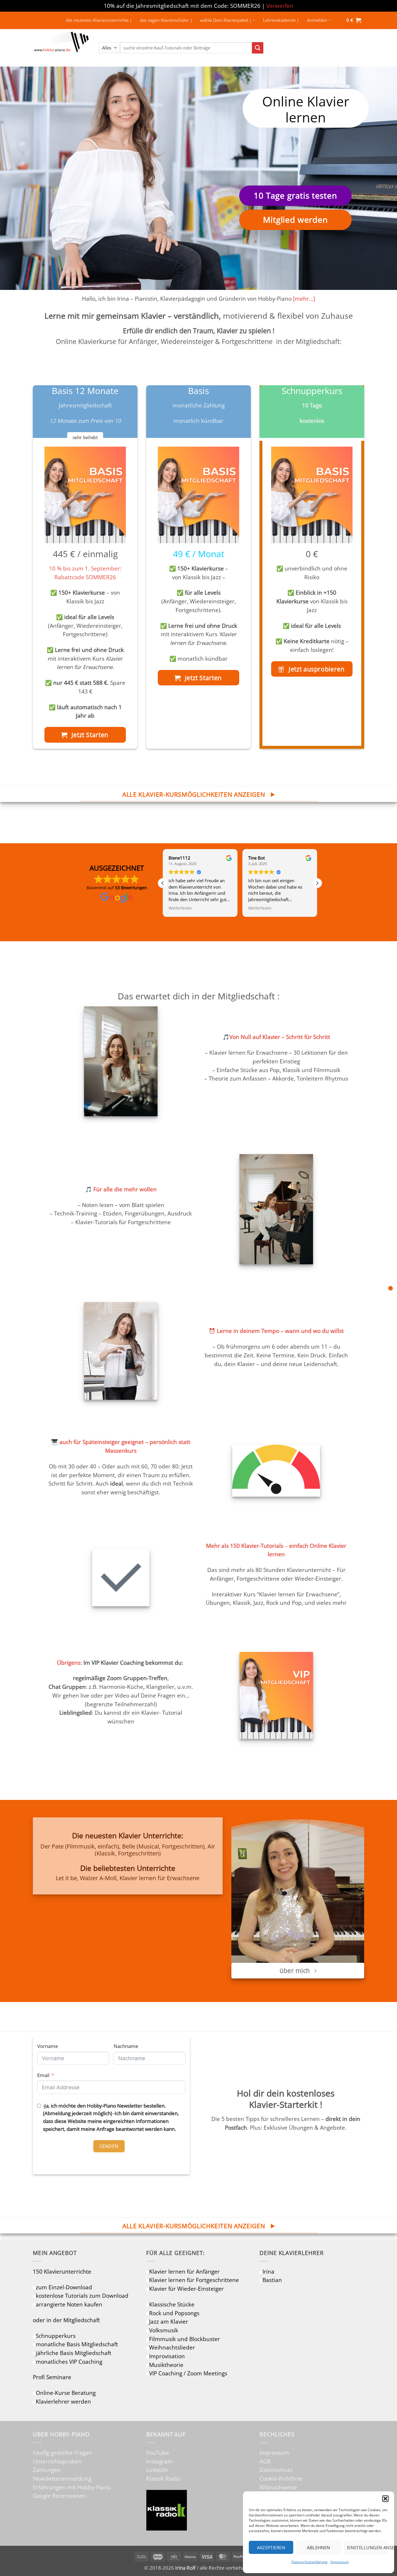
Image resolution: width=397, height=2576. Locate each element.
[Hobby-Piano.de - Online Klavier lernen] (61, 48)
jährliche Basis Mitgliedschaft (74, 2353)
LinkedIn (157, 2470)
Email (43, 2075)
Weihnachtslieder (172, 2347)
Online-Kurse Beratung (66, 2393)
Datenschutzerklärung (310, 2562)
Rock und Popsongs (174, 2313)
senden (109, 2146)
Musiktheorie (166, 2365)
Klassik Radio (163, 2478)
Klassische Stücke (172, 2304)
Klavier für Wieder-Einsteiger (186, 2289)
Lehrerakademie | (281, 20)
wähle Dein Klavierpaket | (226, 20)
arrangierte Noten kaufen (69, 2304)
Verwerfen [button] (280, 6)
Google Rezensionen (59, 2496)
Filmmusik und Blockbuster (185, 2339)
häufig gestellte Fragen (62, 2453)
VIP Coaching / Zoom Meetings (188, 2373)
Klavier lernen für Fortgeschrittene (194, 2280)
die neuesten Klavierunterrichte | (99, 20)
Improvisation (167, 2356)
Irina (268, 2271)
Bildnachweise (278, 2487)
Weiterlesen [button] (180, 908)
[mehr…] (304, 298)
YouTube (158, 2453)
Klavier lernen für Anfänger (184, 2271)
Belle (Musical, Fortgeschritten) (163, 1846)
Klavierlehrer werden (63, 2401)
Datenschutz (276, 2470)
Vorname (48, 2046)
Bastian (272, 2280)
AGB (265, 2461)
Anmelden (317, 20)
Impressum (340, 2562)
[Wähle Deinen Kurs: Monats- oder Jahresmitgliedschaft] (390, 1288)
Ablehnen (319, 2548)
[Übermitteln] (258, 48)
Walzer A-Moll (98, 1878)
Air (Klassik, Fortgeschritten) (155, 1850)
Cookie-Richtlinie (281, 2478)
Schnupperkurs (56, 2336)
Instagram (159, 2461)
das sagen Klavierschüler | (166, 20)
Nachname (126, 2046)
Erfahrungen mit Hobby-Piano (72, 2487)
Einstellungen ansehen (368, 2548)
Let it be (66, 1878)
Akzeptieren (271, 2548)
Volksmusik (164, 2330)
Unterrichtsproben (57, 2461)
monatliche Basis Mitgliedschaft (77, 2344)
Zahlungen (47, 2470)
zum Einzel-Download (64, 2287)
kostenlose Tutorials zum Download (82, 2296)
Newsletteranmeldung (62, 2478)
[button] (385, 2499)
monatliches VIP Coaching (69, 2362)
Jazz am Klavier (169, 2321)
